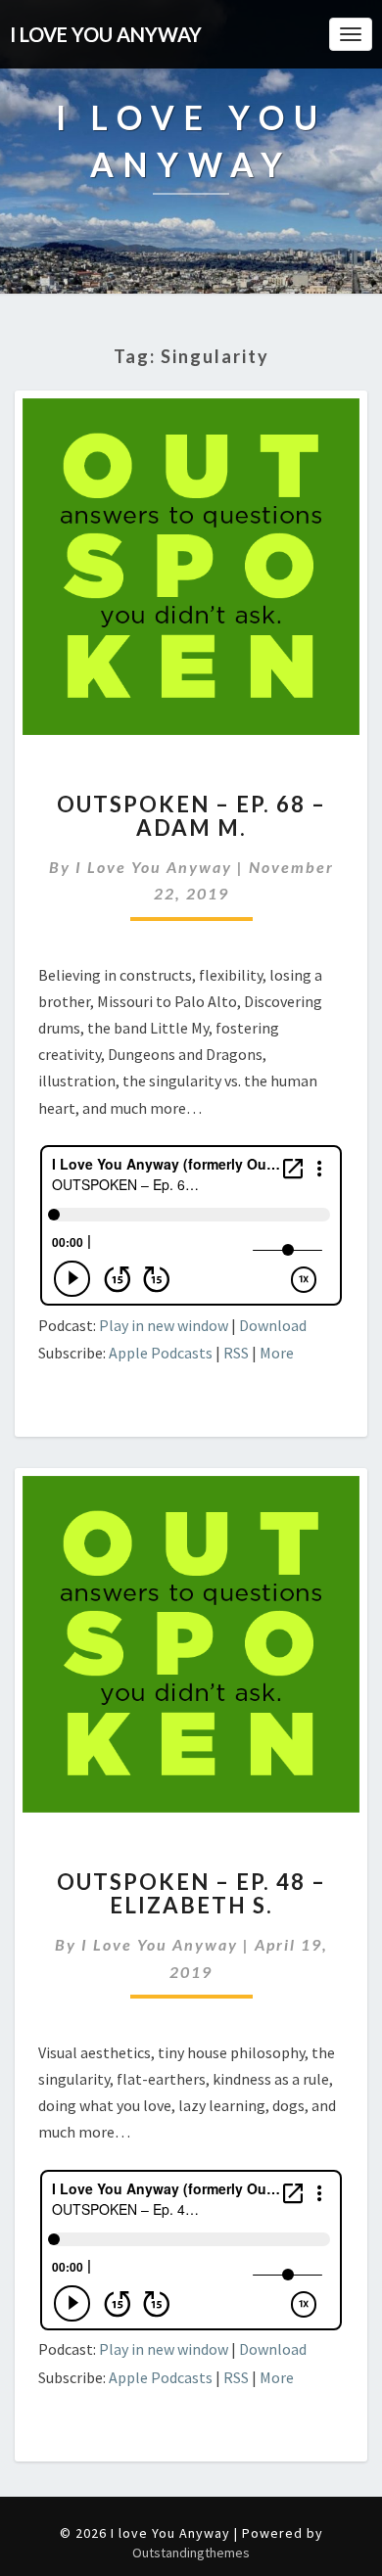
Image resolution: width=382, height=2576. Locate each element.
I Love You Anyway (154, 867)
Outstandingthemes (191, 2553)
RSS (236, 1353)
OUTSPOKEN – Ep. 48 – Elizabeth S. (191, 1893)
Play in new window (164, 1325)
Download (273, 1325)
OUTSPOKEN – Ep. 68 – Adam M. (191, 816)
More (277, 1353)
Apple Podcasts (161, 1353)
